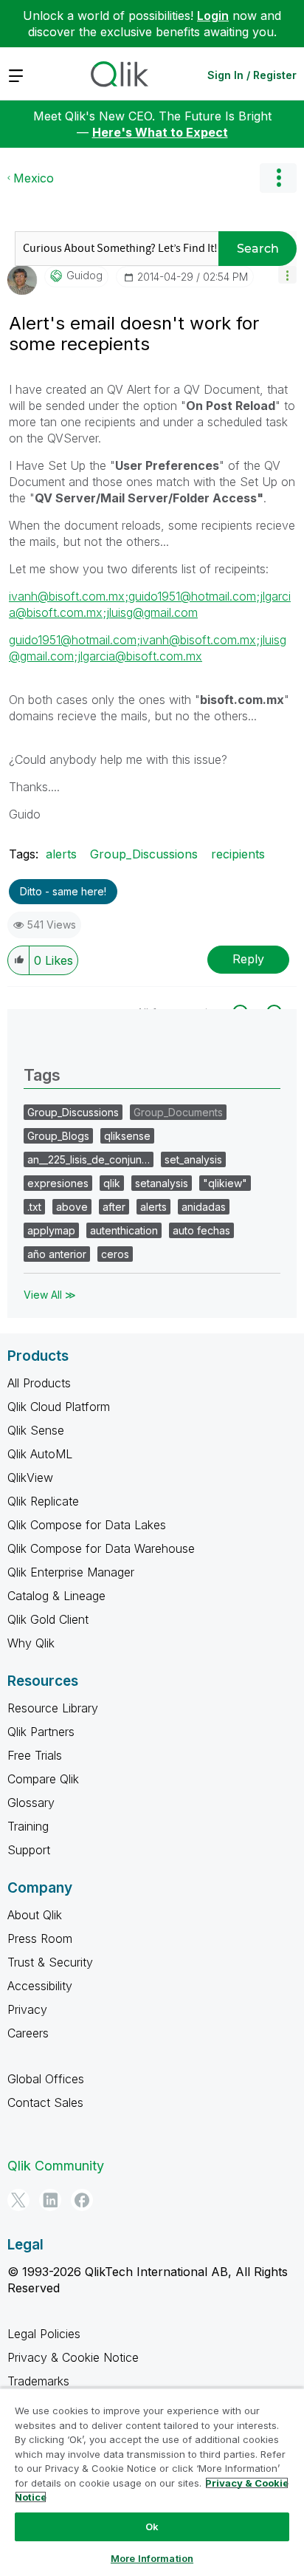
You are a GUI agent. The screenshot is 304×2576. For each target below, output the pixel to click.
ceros (115, 1254)
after (114, 1207)
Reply (248, 959)
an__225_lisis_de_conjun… (89, 1159)
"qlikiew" (225, 1183)
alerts (61, 854)
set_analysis (193, 1159)
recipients (238, 854)
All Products (39, 1383)
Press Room (40, 1938)
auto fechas (201, 1230)
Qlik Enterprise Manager (71, 1572)
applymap (51, 1230)
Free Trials (35, 1755)
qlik (112, 1183)
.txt (34, 1207)
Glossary (31, 1803)
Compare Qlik (43, 1779)
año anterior (57, 1254)
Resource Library (53, 1708)
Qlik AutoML (40, 1454)
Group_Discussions (144, 854)
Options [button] (278, 178)
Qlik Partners (41, 1732)
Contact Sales (45, 2102)
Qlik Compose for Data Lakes (87, 1525)
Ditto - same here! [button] (63, 891)
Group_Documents (178, 1112)
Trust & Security (50, 1962)
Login (213, 16)
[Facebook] (82, 2200)
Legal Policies (44, 2334)
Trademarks (38, 2381)
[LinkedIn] (50, 2200)
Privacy (27, 2009)
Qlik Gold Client (48, 1619)
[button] (287, 274)
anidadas (204, 1207)
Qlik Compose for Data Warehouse (101, 1548)
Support (29, 1850)
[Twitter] (18, 2200)
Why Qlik (31, 1643)
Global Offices (46, 2079)
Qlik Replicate (43, 1501)
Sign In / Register (252, 75)
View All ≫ (50, 1295)
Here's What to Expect (160, 132)
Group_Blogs (58, 1136)
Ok (152, 2527)
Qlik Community (56, 2166)
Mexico (34, 178)
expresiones (58, 1183)
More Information (152, 2558)
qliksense (127, 1136)
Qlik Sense (36, 1430)
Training (28, 1826)
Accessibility (40, 1986)
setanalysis (162, 1183)
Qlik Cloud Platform (59, 1407)
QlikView (30, 1477)
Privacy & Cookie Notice (73, 2357)
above (72, 1207)
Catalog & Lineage (56, 1596)
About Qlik (35, 1915)
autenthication (124, 1230)
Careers (28, 2033)
